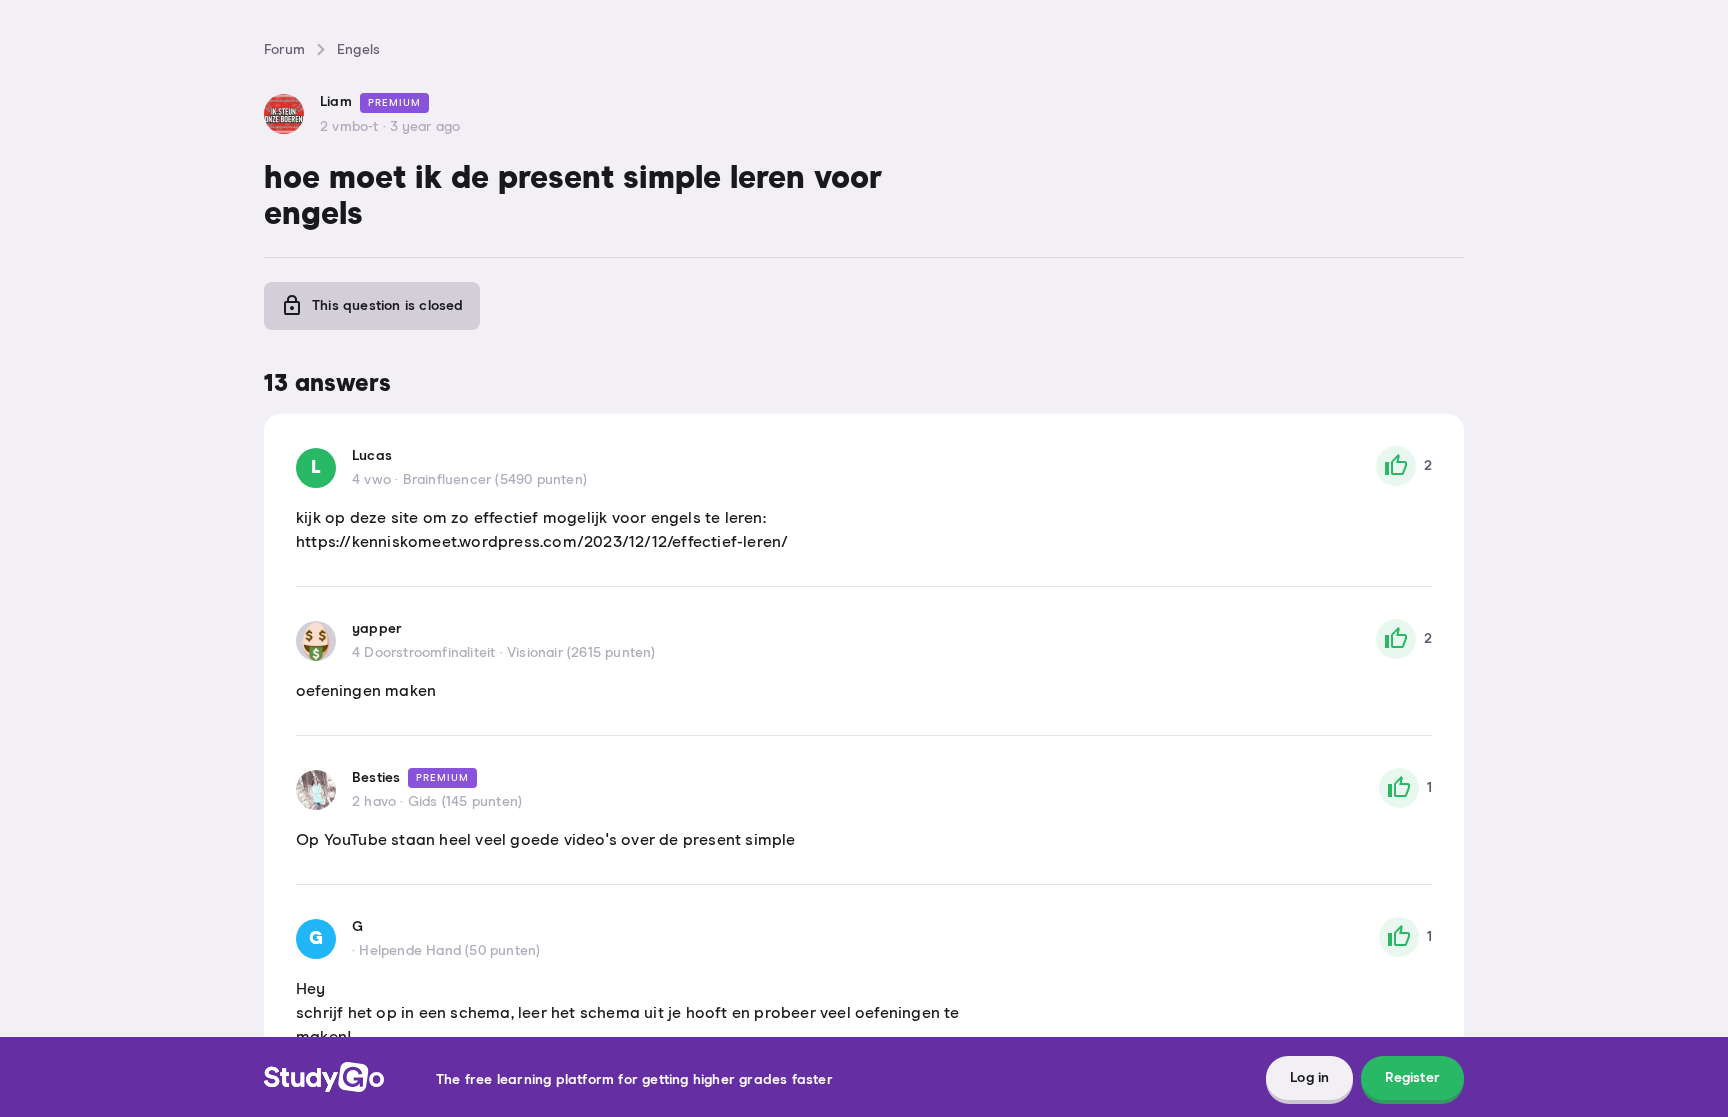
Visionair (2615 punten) (581, 653)
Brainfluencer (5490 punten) (495, 480)
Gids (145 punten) (465, 802)
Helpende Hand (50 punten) (449, 951)
